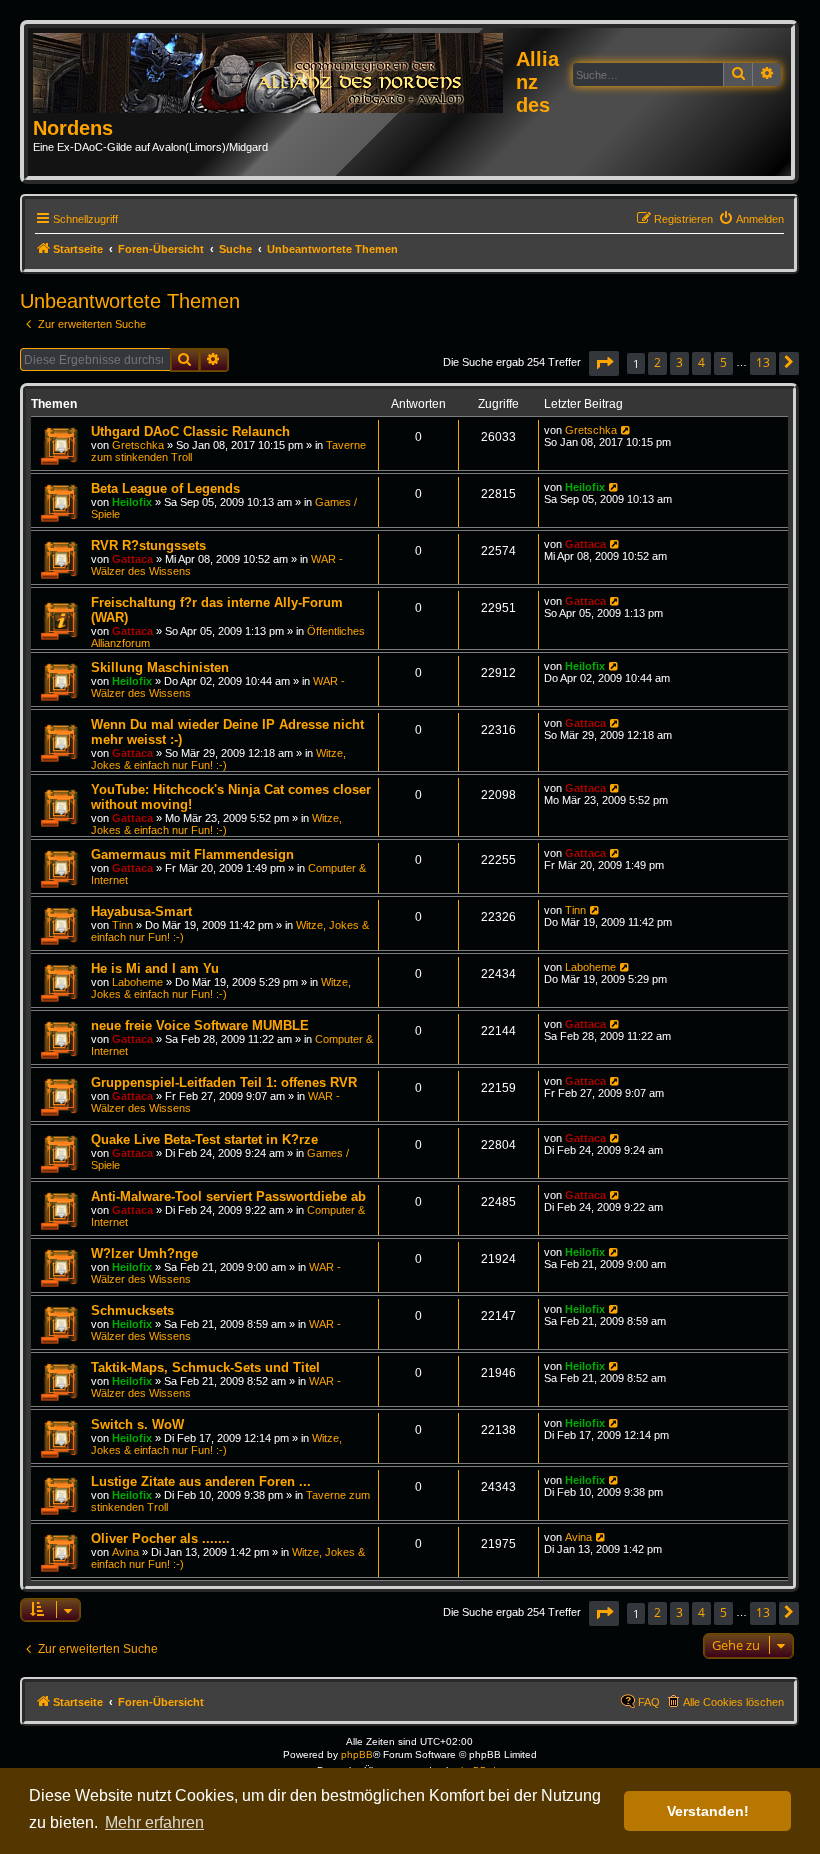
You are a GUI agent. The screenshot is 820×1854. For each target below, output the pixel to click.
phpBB (357, 1754)
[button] (604, 363)
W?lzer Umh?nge (144, 1253)
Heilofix (132, 502)
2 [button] (657, 362)
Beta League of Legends (165, 488)
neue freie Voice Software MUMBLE (200, 1025)
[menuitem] (751, 219)
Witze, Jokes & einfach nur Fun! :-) (218, 759)
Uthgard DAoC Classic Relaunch (190, 431)
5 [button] (723, 362)
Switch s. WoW (137, 1424)
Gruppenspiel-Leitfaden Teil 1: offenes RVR (224, 1082)
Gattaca (132, 559)
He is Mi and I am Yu (155, 968)
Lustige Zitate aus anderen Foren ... (201, 1481)
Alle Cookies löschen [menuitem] (733, 1702)
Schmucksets (132, 1310)
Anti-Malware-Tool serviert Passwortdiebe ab (228, 1196)
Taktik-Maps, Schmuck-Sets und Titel (205, 1367)
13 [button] (763, 362)
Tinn (122, 925)
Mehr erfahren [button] (154, 1822)
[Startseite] (274, 74)
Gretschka (138, 445)
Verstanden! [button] (708, 1811)
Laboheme (137, 982)
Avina (125, 1552)
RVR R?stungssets (148, 545)
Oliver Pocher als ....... (160, 1538)
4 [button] (701, 362)
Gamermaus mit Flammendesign (192, 854)
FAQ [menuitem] (649, 1702)
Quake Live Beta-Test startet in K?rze (204, 1139)
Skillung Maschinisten (160, 667)
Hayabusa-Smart (141, 911)
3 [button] (679, 362)
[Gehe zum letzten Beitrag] (626, 430)
